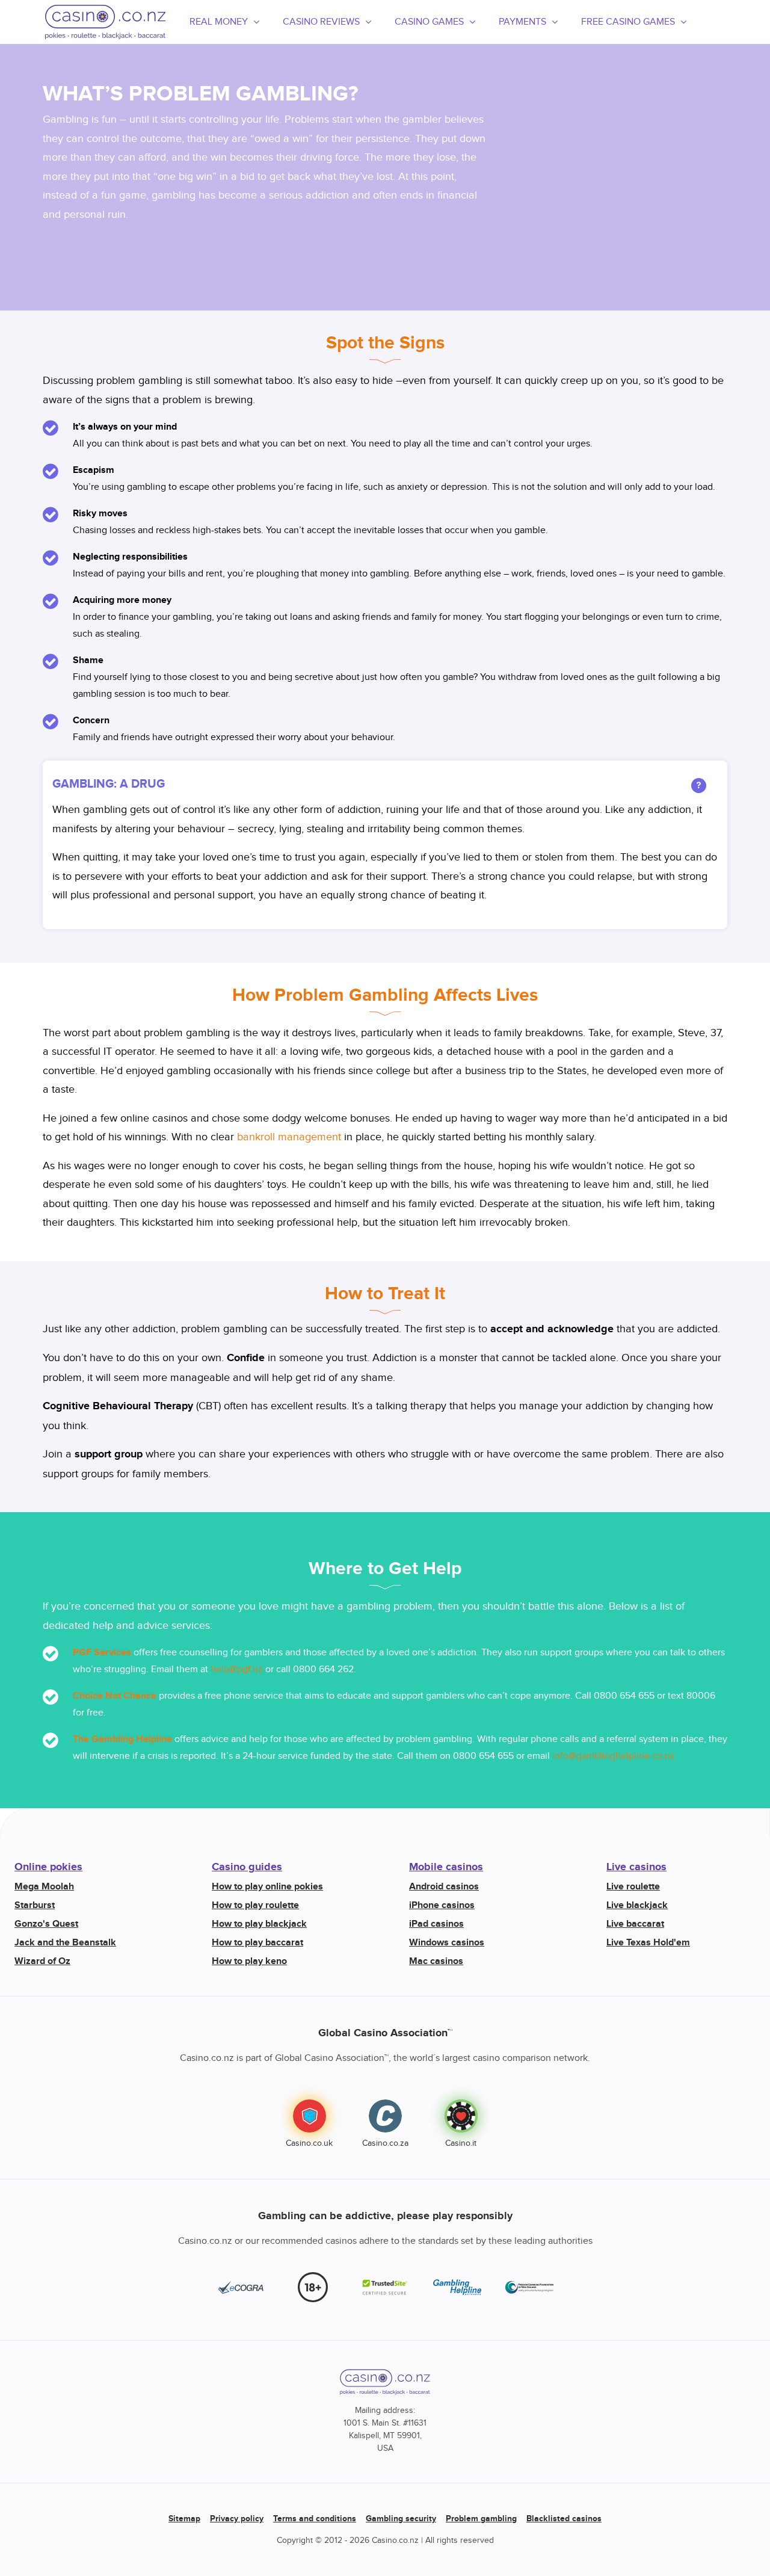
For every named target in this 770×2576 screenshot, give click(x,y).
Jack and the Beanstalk (65, 1943)
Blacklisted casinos (564, 2519)
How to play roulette (255, 1905)
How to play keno (249, 1961)
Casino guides (247, 1867)
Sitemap (184, 2519)
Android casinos (444, 1887)
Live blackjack (637, 1905)
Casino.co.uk (309, 2143)
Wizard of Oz (42, 1961)
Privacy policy (237, 2519)
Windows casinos (447, 1943)
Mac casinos (436, 1961)
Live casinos (636, 1867)
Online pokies (48, 1867)
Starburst (35, 1905)
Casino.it (461, 2143)
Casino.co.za (385, 2143)
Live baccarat (635, 1924)
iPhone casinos (442, 1905)
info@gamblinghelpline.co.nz (614, 1756)
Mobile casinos (446, 1867)
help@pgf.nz (237, 1669)
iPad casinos (436, 1924)
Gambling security (401, 2519)
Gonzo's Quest (46, 1924)
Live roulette (633, 1887)
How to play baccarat (257, 1943)
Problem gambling (481, 2519)
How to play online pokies (267, 1887)
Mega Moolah (44, 1887)
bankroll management (289, 1137)
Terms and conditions (315, 2519)
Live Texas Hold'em (648, 1943)
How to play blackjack (259, 1924)
